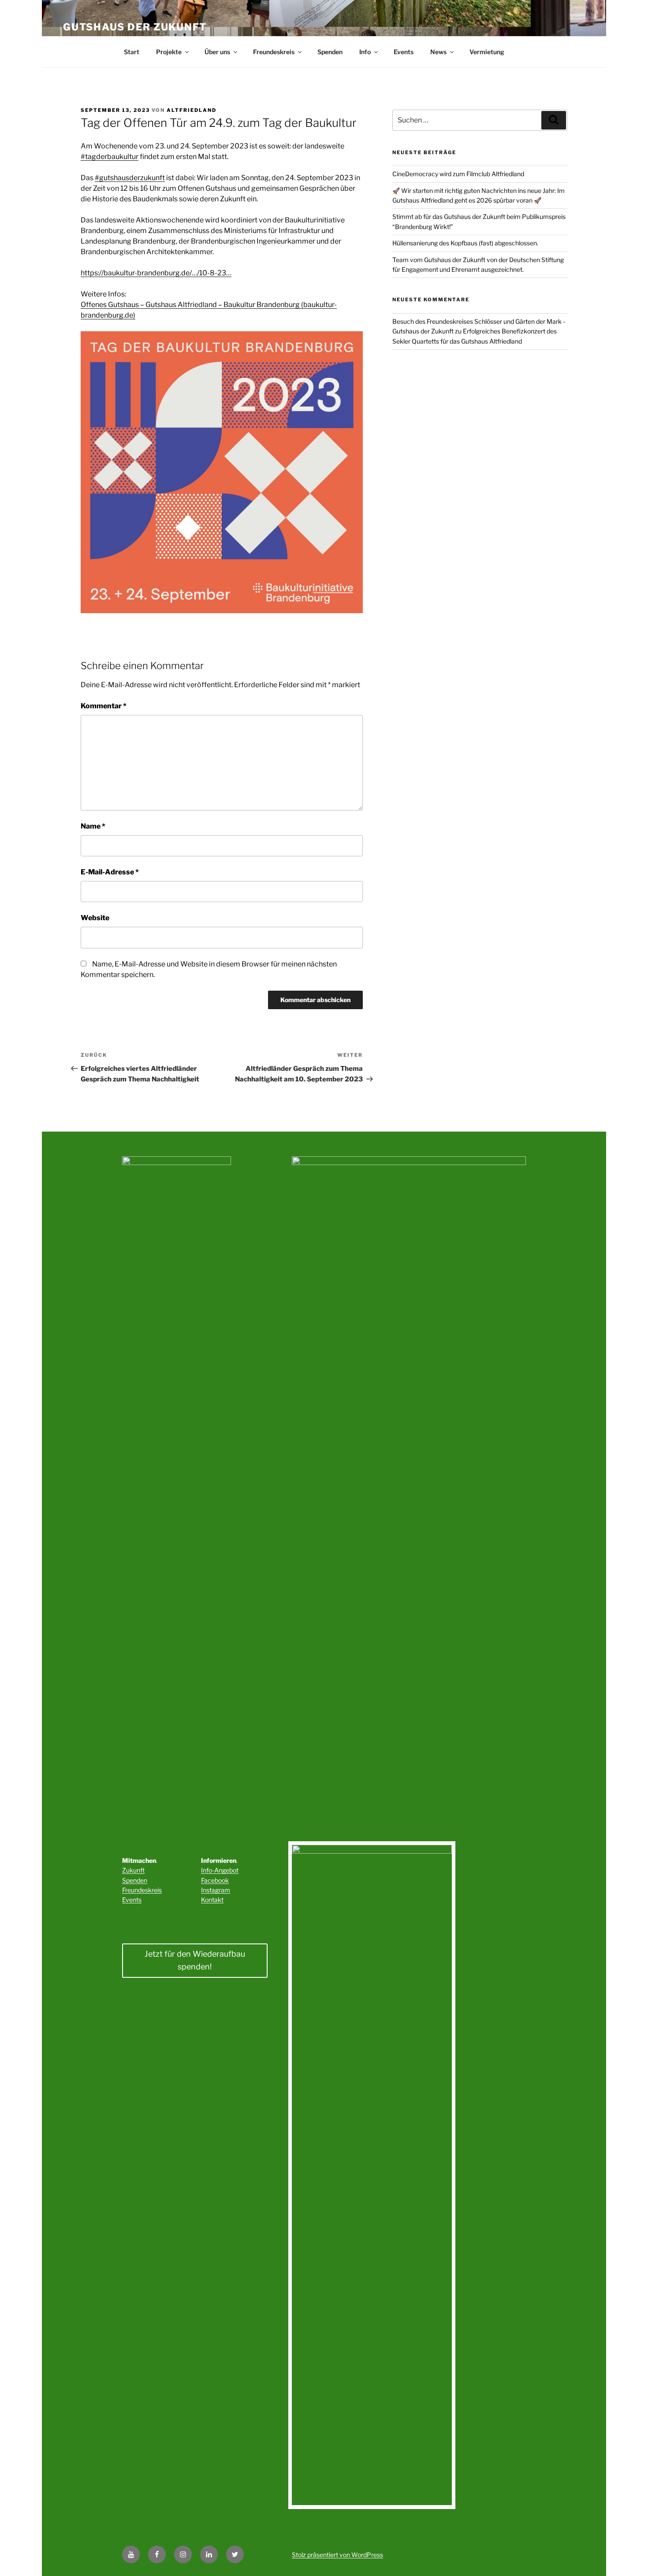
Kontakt (212, 1900)
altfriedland (192, 110)
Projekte (169, 52)
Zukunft (133, 1870)
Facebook (215, 1880)
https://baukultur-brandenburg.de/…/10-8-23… (156, 273)
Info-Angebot (220, 1870)
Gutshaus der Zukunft (135, 27)
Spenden (330, 52)
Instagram (216, 1890)
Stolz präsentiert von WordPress (337, 2555)
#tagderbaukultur (110, 157)
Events (404, 52)
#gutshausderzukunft (130, 178)
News (438, 52)
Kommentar (104, 706)
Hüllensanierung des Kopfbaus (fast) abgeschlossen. (465, 243)
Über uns (217, 52)
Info (365, 52)
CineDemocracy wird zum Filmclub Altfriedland (458, 174)
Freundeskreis (274, 52)
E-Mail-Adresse (110, 872)
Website (95, 918)
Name (93, 826)
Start (132, 52)
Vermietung (487, 52)
